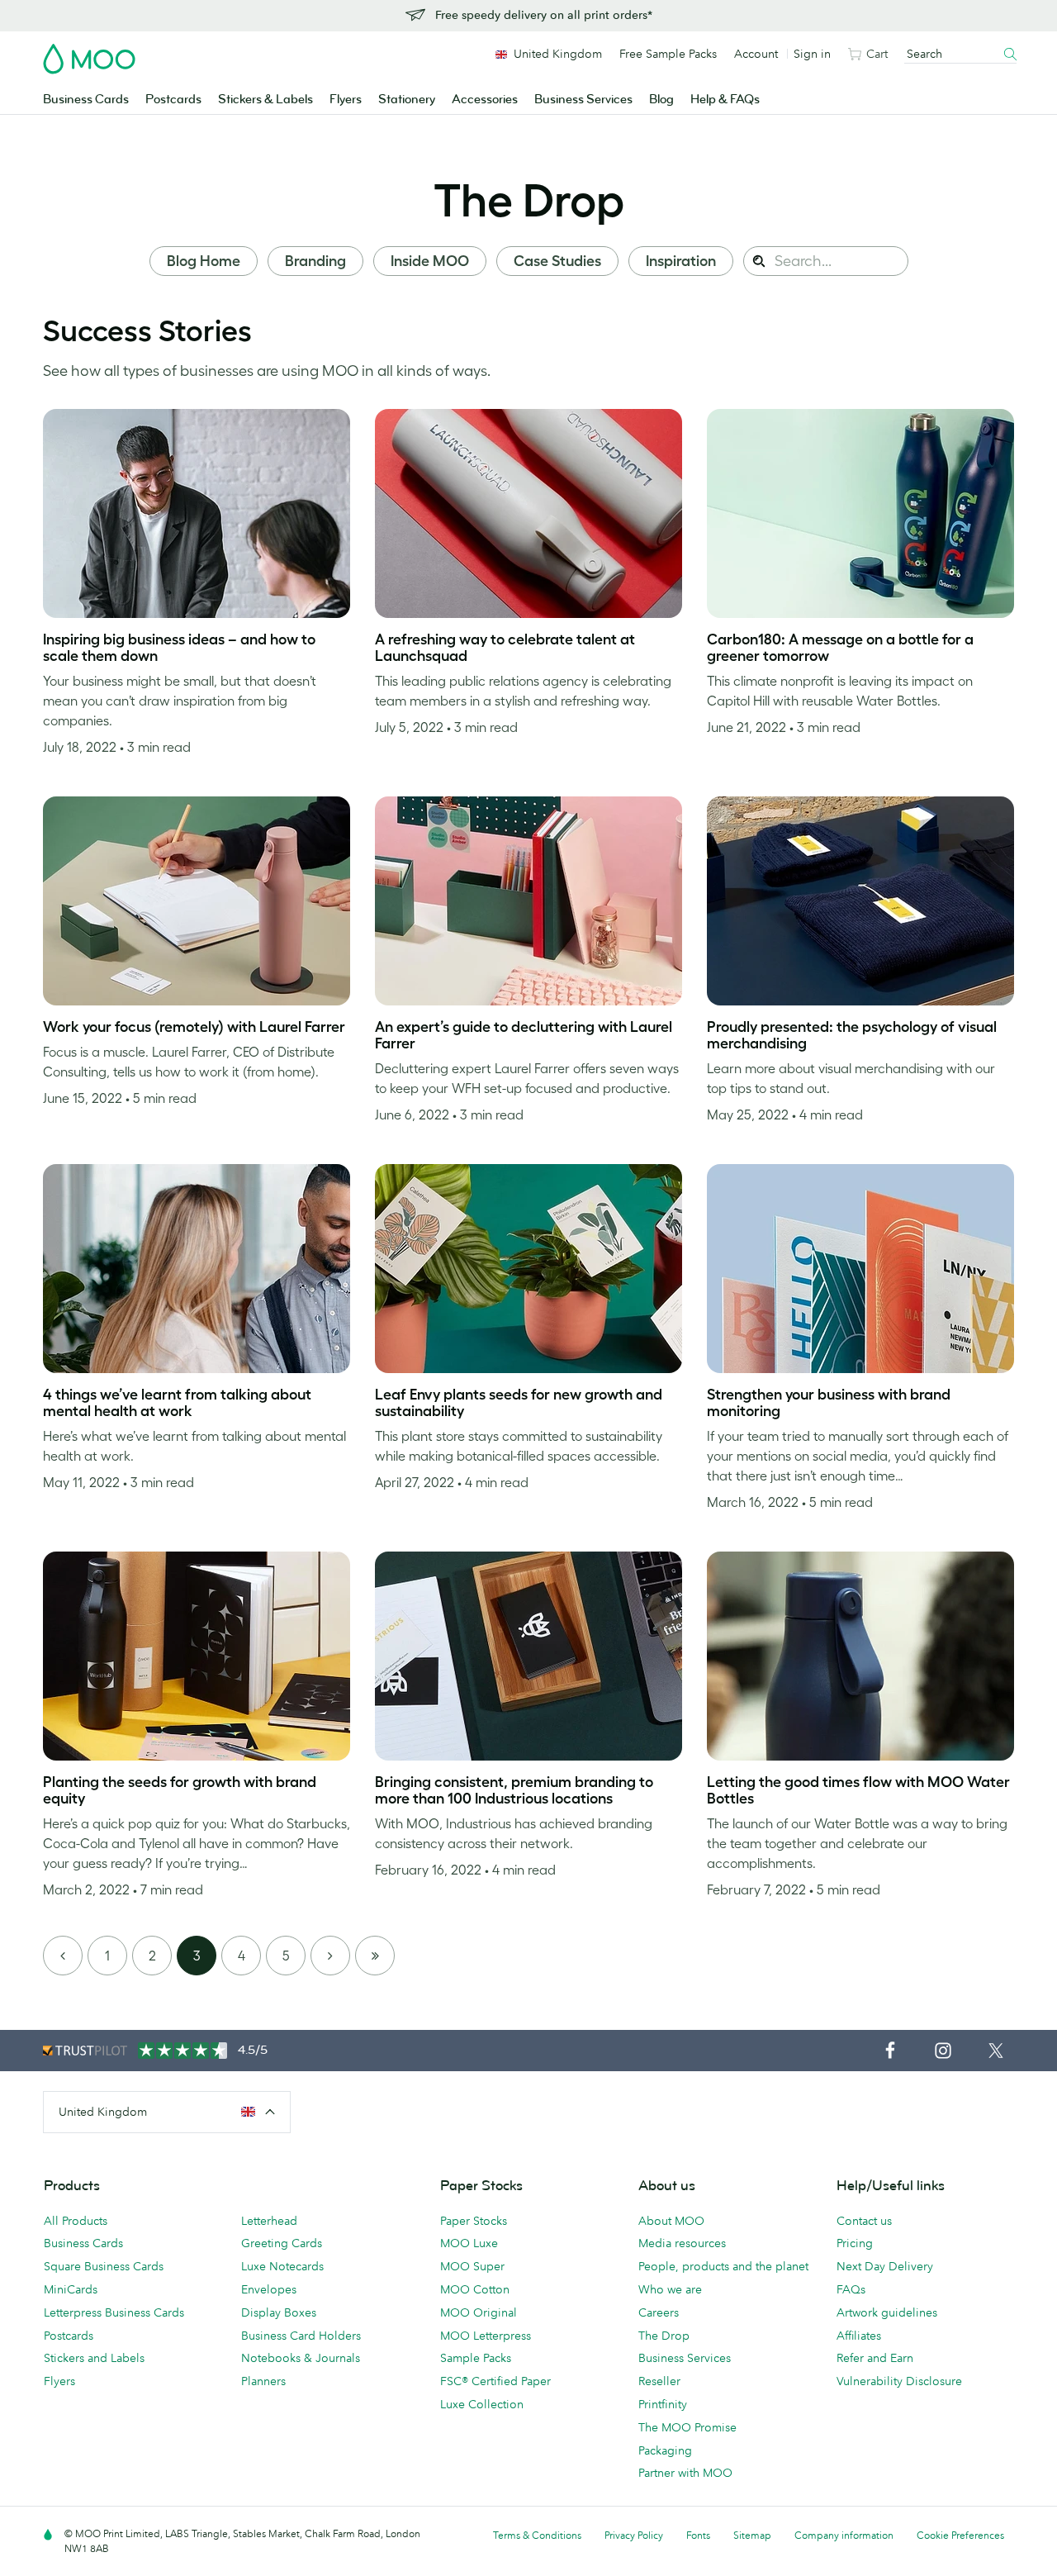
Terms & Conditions (537, 2535)
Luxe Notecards (282, 2266)
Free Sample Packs (668, 54)
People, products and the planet (723, 2266)
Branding (315, 261)
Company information (844, 2535)
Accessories (485, 100)
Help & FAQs (725, 100)
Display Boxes (279, 2312)
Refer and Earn (875, 2358)
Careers (659, 2312)
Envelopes (269, 2289)
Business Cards (86, 100)
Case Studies (557, 261)
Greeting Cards (282, 2243)
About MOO (671, 2221)
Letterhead (269, 2221)
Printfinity (663, 2404)
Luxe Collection (482, 2404)
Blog (661, 100)
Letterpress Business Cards (114, 2312)
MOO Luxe (469, 2243)
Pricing (855, 2243)
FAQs (851, 2289)
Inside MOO (430, 261)
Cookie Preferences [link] (960, 2535)
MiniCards (71, 2289)
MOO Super (472, 2266)
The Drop (529, 200)
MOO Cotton (475, 2289)
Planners (263, 2381)
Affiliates (859, 2336)
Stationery (407, 100)
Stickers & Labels (265, 100)
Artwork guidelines (887, 2312)
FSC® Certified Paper (495, 2381)
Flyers (346, 100)
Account (756, 54)
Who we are (670, 2289)
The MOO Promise (687, 2427)
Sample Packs (476, 2358)
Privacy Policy (634, 2535)
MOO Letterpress (486, 2336)
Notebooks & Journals (301, 2358)
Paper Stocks (474, 2221)
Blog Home (204, 261)
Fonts (698, 2535)
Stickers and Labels (94, 2358)
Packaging (665, 2450)
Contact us (864, 2221)
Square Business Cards (104, 2266)
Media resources (682, 2243)
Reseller (659, 2381)
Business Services (583, 100)
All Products (76, 2221)
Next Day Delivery (885, 2266)
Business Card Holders (301, 2336)
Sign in (812, 54)
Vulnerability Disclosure (899, 2381)
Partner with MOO (685, 2473)
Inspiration (681, 261)
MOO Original (479, 2312)
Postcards (173, 100)
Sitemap (752, 2535)
